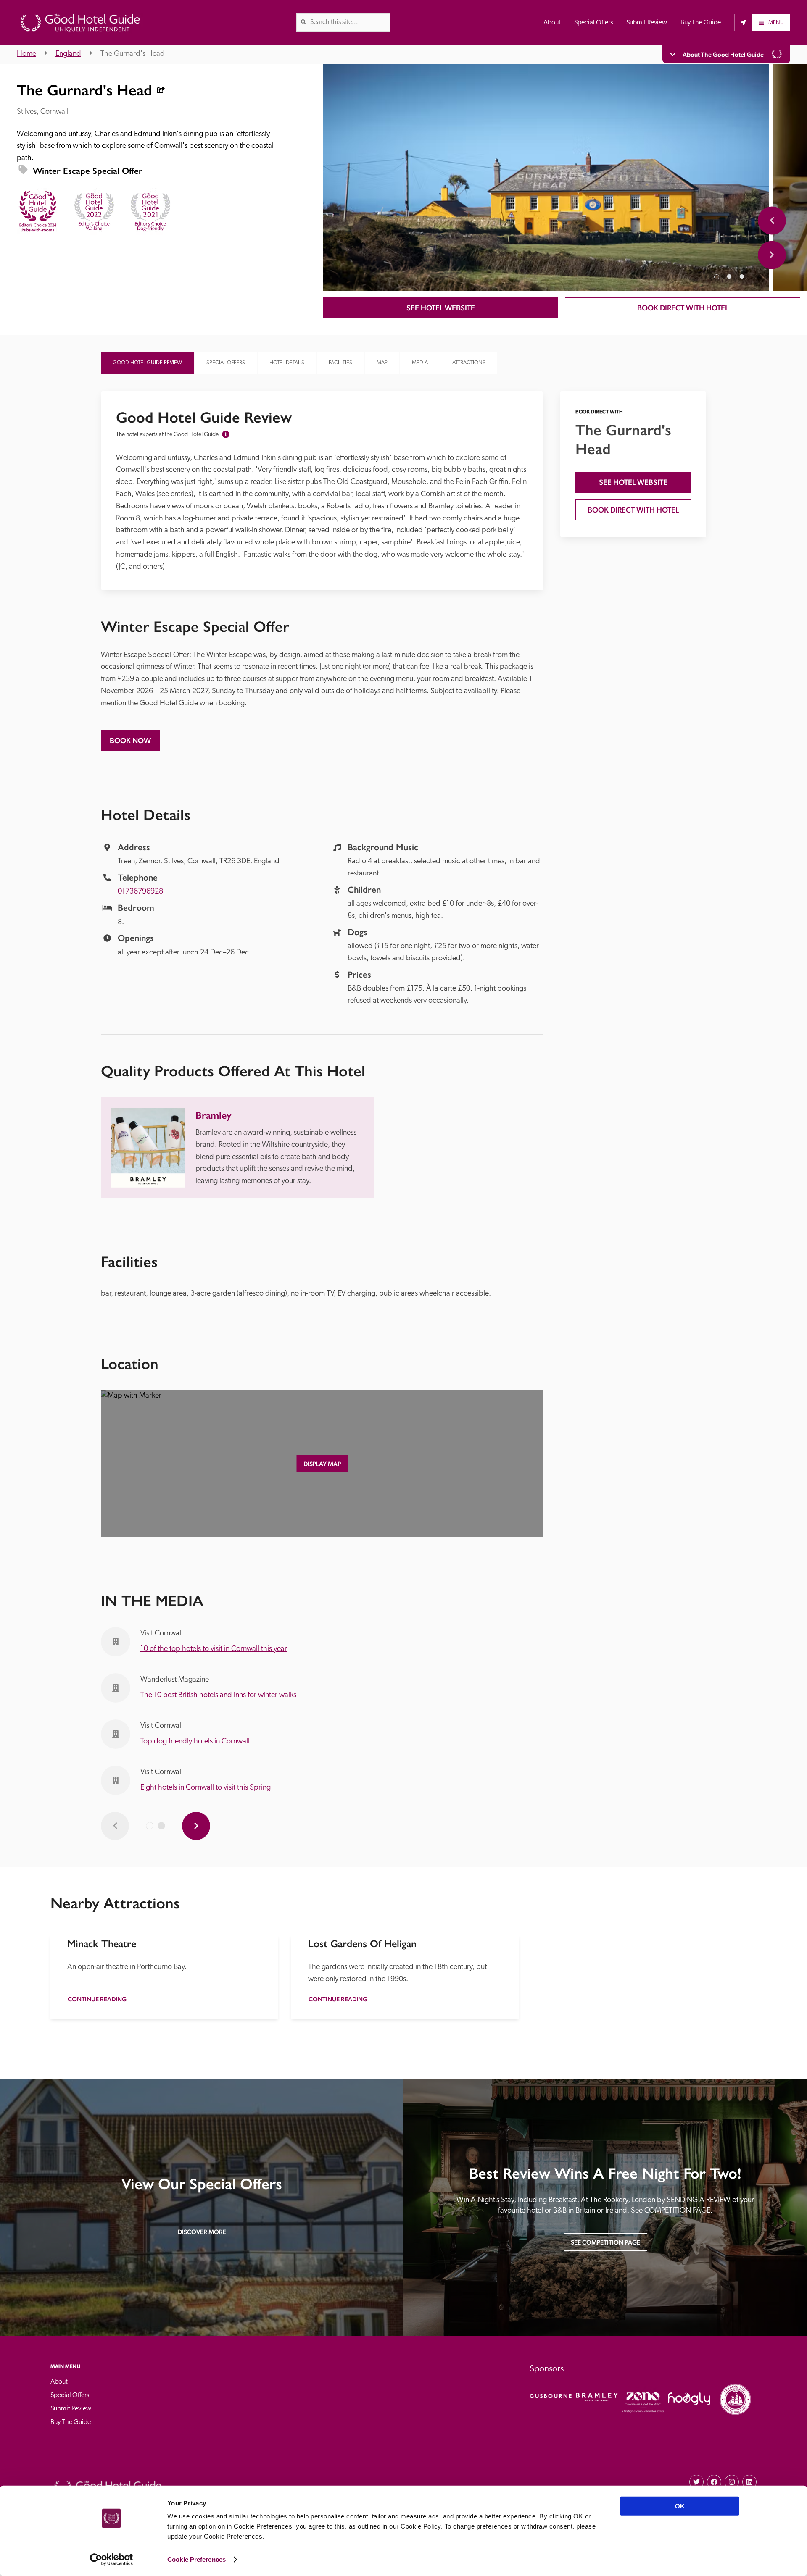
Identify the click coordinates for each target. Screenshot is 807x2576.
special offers (226, 363)
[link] (303, 22)
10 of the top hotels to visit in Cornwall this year (214, 1649)
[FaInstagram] (732, 2482)
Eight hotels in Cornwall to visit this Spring (206, 1788)
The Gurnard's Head (133, 54)
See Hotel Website (441, 308)
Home (26, 54)
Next (772, 255)
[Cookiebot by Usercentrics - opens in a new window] (112, 2560)
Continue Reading (97, 1999)
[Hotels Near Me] (743, 22)
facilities (340, 363)
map (382, 363)
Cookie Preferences (196, 2559)
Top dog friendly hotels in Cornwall (195, 1742)
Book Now (130, 740)
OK (680, 2506)
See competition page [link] (605, 2242)
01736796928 (140, 892)
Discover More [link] (202, 2232)
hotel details (287, 363)
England (68, 54)
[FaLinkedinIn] (749, 2482)
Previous (772, 220)
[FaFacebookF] (714, 2482)
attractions (469, 363)
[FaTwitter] (696, 2482)
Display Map (322, 1464)
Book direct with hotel (683, 308)
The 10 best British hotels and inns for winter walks (218, 1695)
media (420, 363)
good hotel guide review (147, 363)
